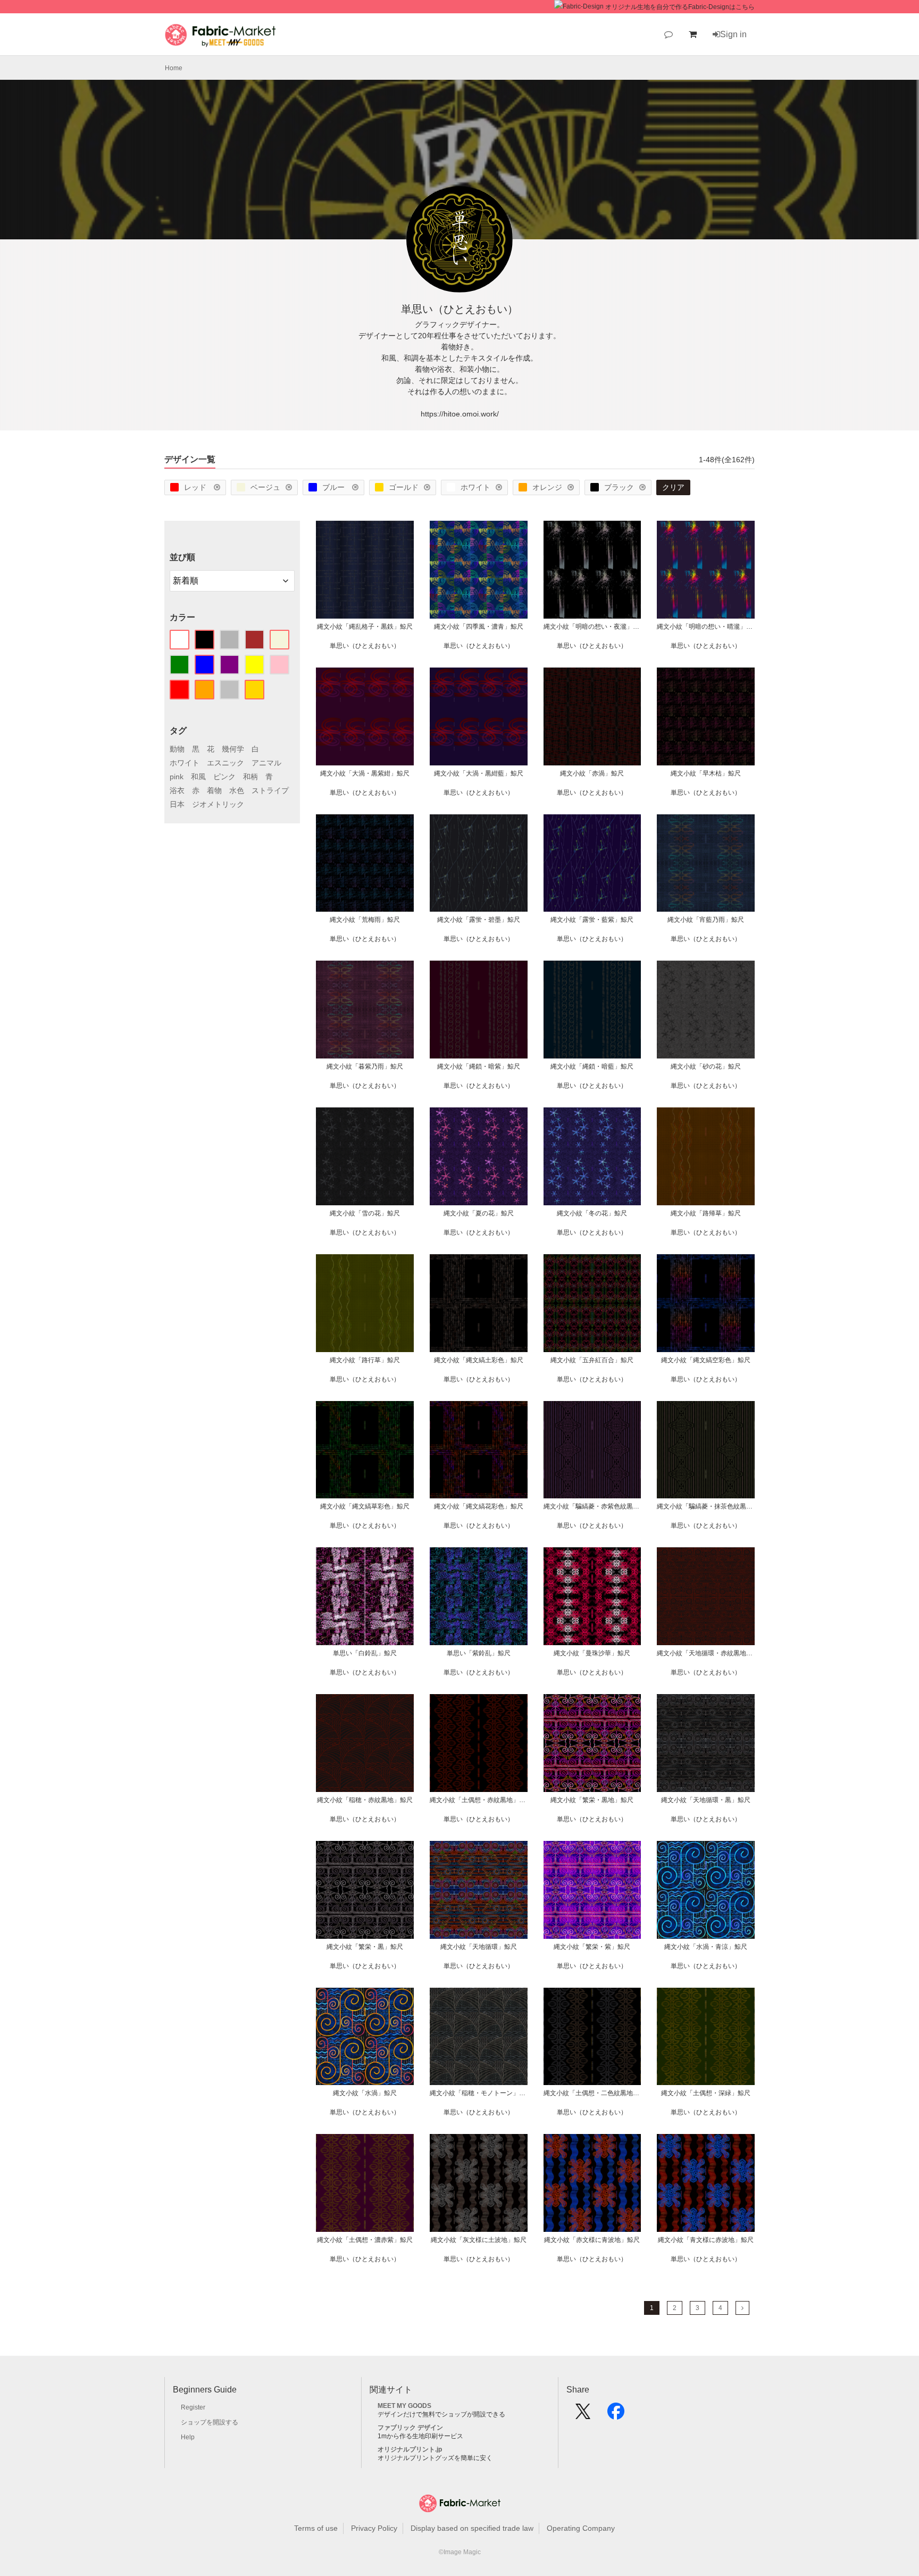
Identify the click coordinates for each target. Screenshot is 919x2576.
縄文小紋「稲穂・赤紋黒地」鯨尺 (365, 1800)
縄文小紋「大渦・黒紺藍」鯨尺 (479, 773)
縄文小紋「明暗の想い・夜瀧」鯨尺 (592, 627)
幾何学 (233, 749)
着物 (214, 790)
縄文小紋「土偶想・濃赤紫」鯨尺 (365, 2240)
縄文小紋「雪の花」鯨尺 (365, 1213)
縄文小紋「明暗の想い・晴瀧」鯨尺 (706, 627)
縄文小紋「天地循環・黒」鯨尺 (706, 1800)
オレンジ (547, 487)
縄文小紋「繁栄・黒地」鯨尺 (592, 1800)
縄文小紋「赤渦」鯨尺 (592, 773)
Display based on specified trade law (472, 2528)
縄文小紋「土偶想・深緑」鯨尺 (706, 2093)
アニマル (266, 763)
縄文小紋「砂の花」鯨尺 (706, 1066)
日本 (177, 804)
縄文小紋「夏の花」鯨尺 (479, 1213)
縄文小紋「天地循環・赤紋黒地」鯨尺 (706, 1653)
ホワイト (475, 487)
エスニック (225, 763)
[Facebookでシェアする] (616, 2415)
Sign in (733, 34)
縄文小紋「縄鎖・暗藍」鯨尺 (592, 1066)
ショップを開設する (210, 2422)
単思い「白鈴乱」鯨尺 (365, 1653)
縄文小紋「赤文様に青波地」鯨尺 (592, 2240)
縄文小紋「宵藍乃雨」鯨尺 (706, 920)
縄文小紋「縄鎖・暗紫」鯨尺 (479, 1066)
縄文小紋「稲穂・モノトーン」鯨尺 (479, 2093)
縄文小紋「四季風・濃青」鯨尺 (479, 627)
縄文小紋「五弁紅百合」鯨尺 (592, 1360)
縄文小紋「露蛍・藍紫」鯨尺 (592, 920)
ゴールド (404, 487)
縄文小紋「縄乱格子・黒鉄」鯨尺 (365, 627)
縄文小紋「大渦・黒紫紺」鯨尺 (365, 773)
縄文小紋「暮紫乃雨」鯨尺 (365, 1066)
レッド (196, 487)
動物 (177, 749)
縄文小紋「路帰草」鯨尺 (706, 1213)
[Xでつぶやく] (583, 2415)
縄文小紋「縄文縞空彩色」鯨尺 (706, 1360)
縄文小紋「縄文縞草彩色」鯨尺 (365, 1506)
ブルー (335, 487)
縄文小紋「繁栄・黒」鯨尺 (365, 1947)
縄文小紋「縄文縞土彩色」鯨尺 (479, 1360)
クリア (673, 487)
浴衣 (177, 790)
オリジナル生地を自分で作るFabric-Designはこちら (680, 7)
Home (174, 68)
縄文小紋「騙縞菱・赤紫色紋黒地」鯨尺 (592, 1506)
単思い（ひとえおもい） (365, 646)
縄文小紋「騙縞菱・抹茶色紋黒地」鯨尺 (706, 1506)
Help (188, 2437)
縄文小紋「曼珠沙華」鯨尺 (592, 1653)
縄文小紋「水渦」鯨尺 (365, 2093)
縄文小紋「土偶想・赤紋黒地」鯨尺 (479, 1800)
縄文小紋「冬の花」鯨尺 (592, 1213)
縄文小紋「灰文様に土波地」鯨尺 (479, 2240)
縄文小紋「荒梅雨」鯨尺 (365, 920)
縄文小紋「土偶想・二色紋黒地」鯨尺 (592, 2093)
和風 (198, 777)
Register (193, 2407)
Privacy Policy (374, 2528)
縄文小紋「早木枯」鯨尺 (706, 773)
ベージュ (265, 487)
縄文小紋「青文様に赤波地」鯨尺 (706, 2240)
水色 (237, 790)
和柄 (250, 777)
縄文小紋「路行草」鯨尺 (365, 1360)
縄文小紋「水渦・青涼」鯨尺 (706, 1947)
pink (177, 777)
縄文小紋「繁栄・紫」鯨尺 (592, 1947)
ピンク (224, 777)
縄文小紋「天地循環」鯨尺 (479, 1947)
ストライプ (270, 790)
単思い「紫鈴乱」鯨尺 (479, 1653)
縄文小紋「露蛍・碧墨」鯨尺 (479, 920)
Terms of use (316, 2528)
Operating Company (581, 2528)
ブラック (619, 487)
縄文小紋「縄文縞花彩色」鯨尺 (479, 1506)
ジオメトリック (218, 804)
